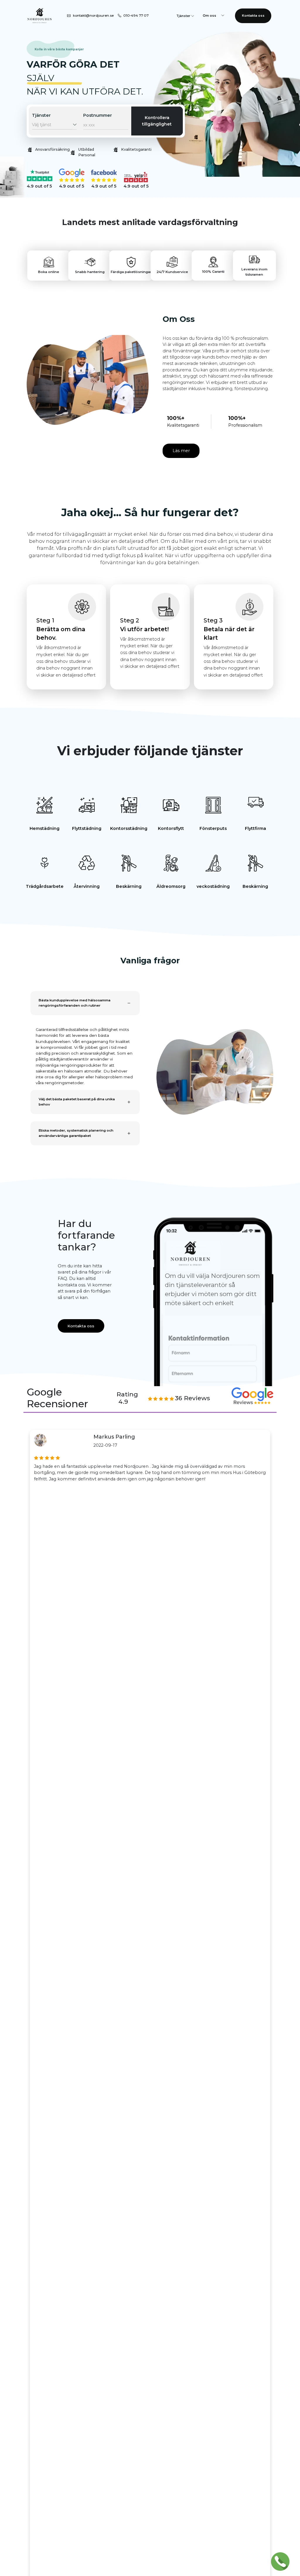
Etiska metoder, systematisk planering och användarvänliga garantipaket (76, 1133)
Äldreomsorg (171, 886)
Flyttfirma (255, 828)
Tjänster (41, 115)
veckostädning (213, 886)
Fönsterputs (213, 828)
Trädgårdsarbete (45, 886)
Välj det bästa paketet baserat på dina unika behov (77, 1102)
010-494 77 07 (136, 16)
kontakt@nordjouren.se (93, 16)
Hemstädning (45, 828)
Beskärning (129, 886)
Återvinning (87, 886)
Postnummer (98, 115)
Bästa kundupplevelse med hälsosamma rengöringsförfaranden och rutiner (75, 1003)
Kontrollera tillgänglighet (157, 121)
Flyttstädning (87, 828)
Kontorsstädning (129, 828)
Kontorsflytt (171, 828)
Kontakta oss (253, 16)
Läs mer (181, 451)
